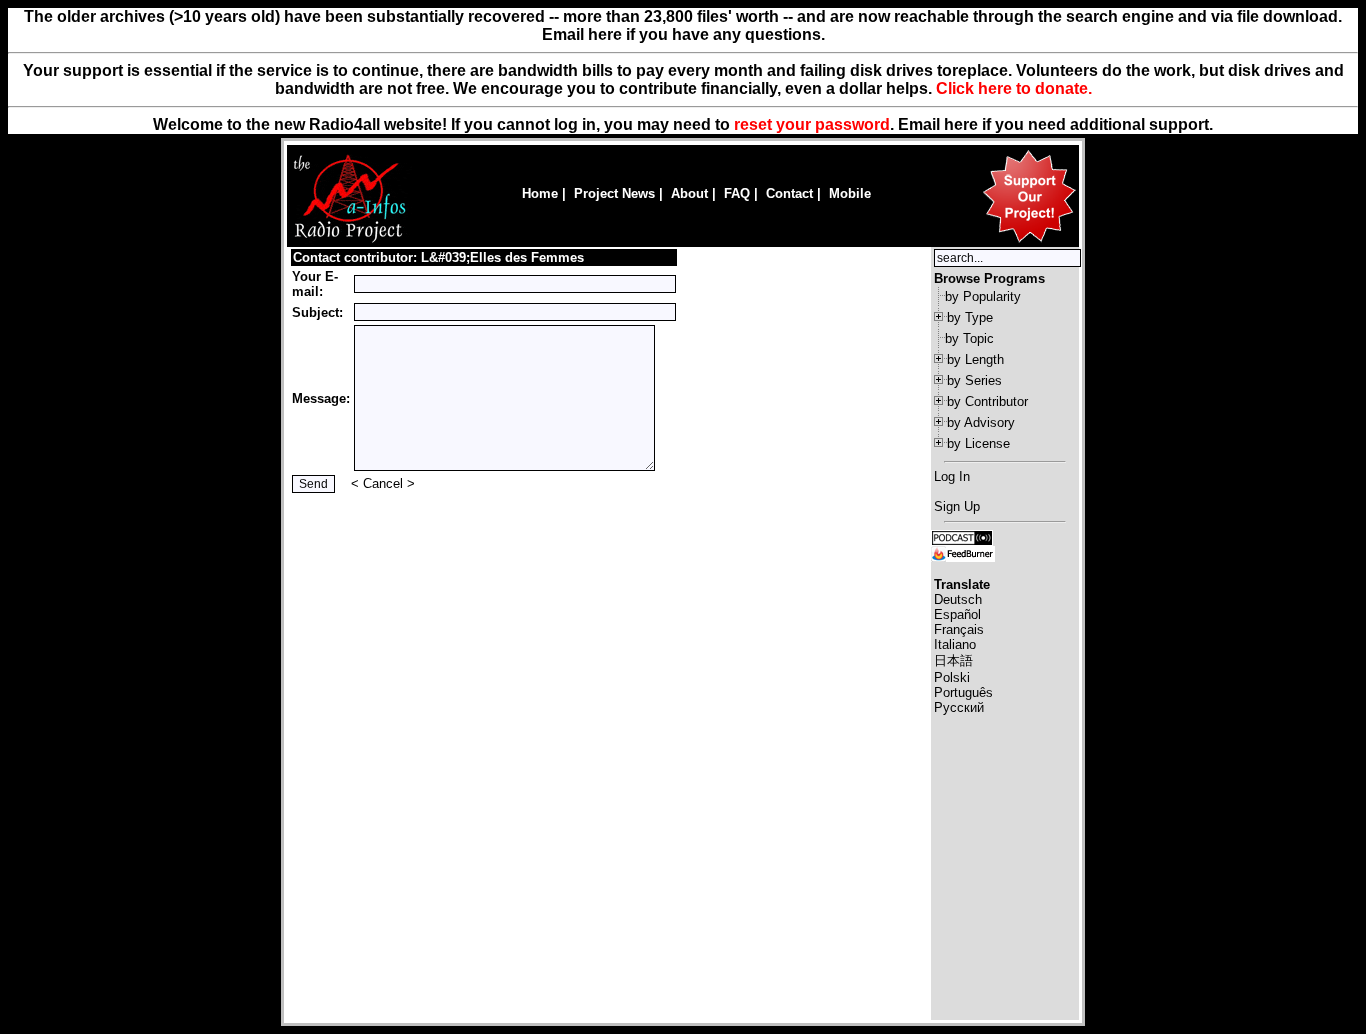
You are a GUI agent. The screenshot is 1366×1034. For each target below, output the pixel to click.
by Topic (969, 338)
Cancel (383, 483)
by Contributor (987, 401)
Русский (959, 707)
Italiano (955, 644)
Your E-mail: (315, 284)
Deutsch (958, 599)
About (689, 193)
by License (978, 443)
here (961, 124)
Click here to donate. (1014, 88)
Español (957, 614)
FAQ (737, 193)
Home (540, 193)
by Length (975, 359)
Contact (789, 193)
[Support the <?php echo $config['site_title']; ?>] (1029, 241)
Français (959, 629)
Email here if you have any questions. (683, 34)
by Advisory (981, 422)
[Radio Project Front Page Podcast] (962, 536)
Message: (321, 398)
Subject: (317, 312)
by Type (970, 317)
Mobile (850, 193)
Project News (614, 193)
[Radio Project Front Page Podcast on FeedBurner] (963, 552)
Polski (952, 677)
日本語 (953, 660)
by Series (974, 380)
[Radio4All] (349, 240)
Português (963, 692)
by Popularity (983, 296)
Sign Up (957, 506)
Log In (952, 476)
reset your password (812, 124)
